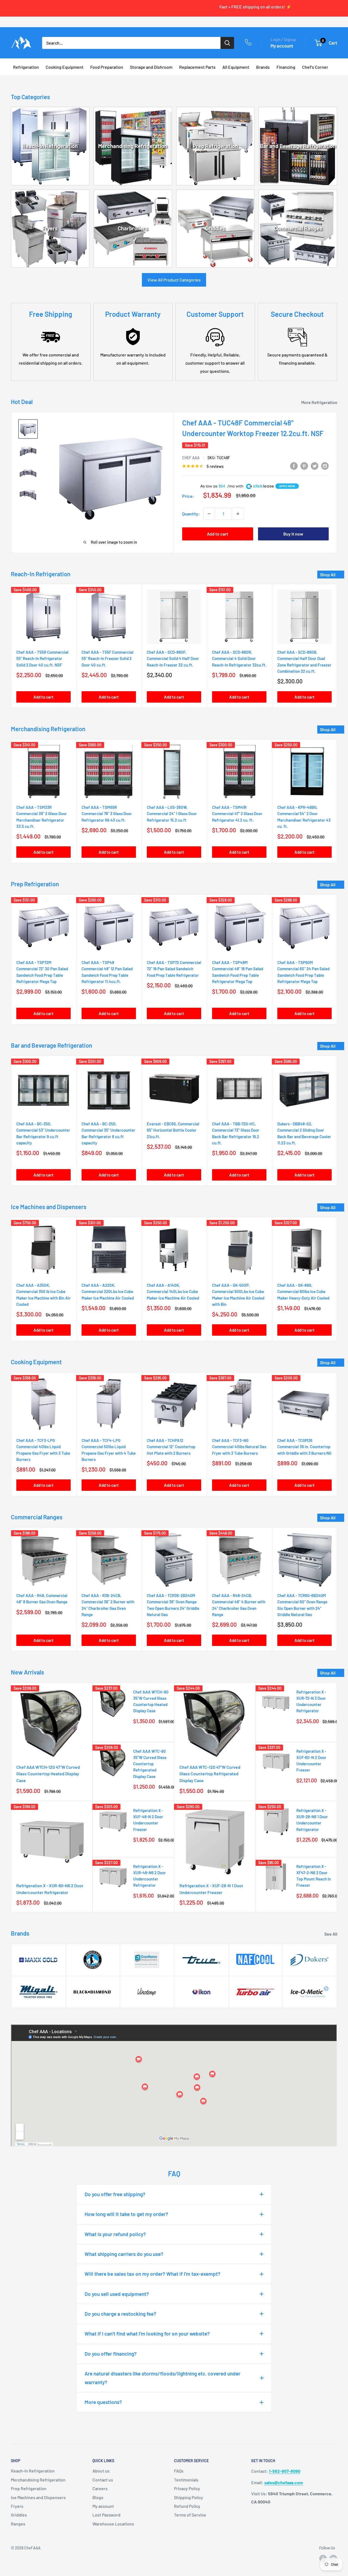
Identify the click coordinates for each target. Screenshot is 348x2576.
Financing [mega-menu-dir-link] (286, 67)
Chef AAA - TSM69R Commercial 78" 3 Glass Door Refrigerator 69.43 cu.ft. (107, 814)
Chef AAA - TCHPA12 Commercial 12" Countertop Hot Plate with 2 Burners (171, 1447)
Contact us (103, 2480)
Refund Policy (187, 2506)
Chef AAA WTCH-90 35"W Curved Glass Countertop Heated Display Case (151, 1701)
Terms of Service (190, 2515)
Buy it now (293, 534)
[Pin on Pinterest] (304, 466)
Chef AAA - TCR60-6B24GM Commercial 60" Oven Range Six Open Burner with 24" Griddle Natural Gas (302, 1605)
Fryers (50, 228)
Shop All (328, 575)
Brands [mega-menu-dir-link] (263, 67)
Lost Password (106, 2515)
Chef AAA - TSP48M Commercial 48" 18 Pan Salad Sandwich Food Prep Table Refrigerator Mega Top (238, 972)
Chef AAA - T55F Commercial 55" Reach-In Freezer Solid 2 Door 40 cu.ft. (108, 658)
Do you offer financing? (111, 2354)
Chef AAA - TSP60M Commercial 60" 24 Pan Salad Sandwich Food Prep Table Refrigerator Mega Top (303, 972)
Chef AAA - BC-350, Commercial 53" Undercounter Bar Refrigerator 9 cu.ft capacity (43, 1133)
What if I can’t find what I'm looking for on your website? (147, 2334)
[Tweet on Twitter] (315, 466)
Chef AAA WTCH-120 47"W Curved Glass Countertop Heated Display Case (48, 1774)
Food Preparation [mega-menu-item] (107, 67)
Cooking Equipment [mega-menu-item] (65, 67)
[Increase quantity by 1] (238, 514)
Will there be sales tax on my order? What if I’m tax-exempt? (153, 2274)
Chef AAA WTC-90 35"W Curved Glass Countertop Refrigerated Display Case (150, 1764)
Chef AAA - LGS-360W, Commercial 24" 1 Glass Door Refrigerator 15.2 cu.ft (172, 814)
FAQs (179, 2471)
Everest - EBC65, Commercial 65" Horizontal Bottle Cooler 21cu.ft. (173, 1130)
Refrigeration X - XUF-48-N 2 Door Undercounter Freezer (148, 1820)
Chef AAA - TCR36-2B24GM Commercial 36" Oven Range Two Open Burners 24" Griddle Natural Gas (173, 1605)
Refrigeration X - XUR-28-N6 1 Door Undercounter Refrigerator (312, 1820)
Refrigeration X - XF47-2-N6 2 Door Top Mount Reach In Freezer (314, 1876)
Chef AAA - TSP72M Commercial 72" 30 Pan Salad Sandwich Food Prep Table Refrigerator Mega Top (42, 972)
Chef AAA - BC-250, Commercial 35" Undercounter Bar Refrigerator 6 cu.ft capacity (108, 1133)
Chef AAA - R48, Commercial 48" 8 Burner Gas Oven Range (42, 1599)
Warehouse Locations (113, 2524)
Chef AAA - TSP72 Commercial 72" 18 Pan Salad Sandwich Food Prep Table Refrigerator (174, 969)
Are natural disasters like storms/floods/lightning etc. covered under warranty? (162, 2378)
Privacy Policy (187, 2488)
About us (101, 2471)
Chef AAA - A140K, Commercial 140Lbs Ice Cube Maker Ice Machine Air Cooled (173, 1292)
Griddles (215, 228)
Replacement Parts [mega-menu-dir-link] (197, 67)
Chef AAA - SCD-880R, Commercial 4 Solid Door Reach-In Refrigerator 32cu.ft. (239, 658)
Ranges (18, 2524)
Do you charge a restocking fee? (120, 2314)
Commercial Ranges (298, 228)
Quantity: (191, 514)
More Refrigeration (320, 402)
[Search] (227, 43)
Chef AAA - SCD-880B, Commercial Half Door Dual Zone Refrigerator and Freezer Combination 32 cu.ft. (304, 662)
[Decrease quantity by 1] (209, 514)
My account (282, 46)
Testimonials (186, 2480)
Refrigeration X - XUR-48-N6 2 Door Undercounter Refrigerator (150, 1876)
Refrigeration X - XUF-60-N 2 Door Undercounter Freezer (311, 1761)
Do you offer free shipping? (115, 2194)
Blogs (98, 2497)
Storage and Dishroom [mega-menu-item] (151, 67)
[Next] (337, 646)
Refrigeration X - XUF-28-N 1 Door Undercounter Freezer (211, 1889)
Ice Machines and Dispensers (38, 2497)
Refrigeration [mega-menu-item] (26, 67)
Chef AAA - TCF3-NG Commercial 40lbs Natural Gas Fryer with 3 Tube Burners (239, 1447)
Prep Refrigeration (215, 146)
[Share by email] (325, 466)
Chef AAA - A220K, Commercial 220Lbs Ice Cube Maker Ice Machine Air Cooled (108, 1292)
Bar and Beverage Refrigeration (298, 146)
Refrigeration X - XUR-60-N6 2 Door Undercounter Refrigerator (50, 1889)
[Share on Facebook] (294, 466)
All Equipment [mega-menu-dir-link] (236, 67)
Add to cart (217, 534)
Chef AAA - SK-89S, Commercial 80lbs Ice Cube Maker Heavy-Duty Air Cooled (303, 1292)
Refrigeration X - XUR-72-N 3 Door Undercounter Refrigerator (311, 1701)
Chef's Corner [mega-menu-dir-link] (315, 67)
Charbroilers (133, 228)
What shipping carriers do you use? (124, 2254)
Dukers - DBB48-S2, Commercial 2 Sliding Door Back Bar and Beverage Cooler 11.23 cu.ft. (304, 1133)
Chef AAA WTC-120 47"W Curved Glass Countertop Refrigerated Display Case (210, 1774)
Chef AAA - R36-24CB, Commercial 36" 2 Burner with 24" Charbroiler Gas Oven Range (108, 1605)
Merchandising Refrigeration (133, 146)
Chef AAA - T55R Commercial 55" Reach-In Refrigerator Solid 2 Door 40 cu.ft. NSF (42, 658)
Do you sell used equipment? (117, 2294)
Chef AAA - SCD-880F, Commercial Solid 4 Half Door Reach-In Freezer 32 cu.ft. (173, 658)
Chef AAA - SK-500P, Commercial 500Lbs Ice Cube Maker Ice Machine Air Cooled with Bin (238, 1295)
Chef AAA (191, 458)
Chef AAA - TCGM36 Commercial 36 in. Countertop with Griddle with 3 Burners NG (304, 1447)
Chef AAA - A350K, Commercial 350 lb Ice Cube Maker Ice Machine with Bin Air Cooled (43, 1295)
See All (331, 1934)
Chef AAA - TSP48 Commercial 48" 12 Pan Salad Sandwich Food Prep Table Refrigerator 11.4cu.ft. (107, 972)
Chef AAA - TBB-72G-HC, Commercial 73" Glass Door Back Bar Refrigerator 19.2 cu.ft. (236, 1133)
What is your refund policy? (115, 2234)
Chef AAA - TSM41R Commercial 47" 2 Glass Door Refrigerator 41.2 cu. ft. (237, 814)
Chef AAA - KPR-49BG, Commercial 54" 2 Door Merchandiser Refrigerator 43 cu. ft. (304, 817)
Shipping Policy (189, 2497)
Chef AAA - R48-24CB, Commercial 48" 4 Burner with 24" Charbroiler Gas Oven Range (239, 1605)
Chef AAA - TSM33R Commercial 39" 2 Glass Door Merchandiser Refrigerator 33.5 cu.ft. (42, 817)
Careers (100, 2488)
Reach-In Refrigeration (50, 146)
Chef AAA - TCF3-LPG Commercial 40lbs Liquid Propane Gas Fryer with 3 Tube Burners (43, 1450)
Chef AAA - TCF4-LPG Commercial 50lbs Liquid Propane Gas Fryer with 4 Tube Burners (109, 1450)
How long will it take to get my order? (126, 2214)
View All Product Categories (174, 280)
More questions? (103, 2402)
